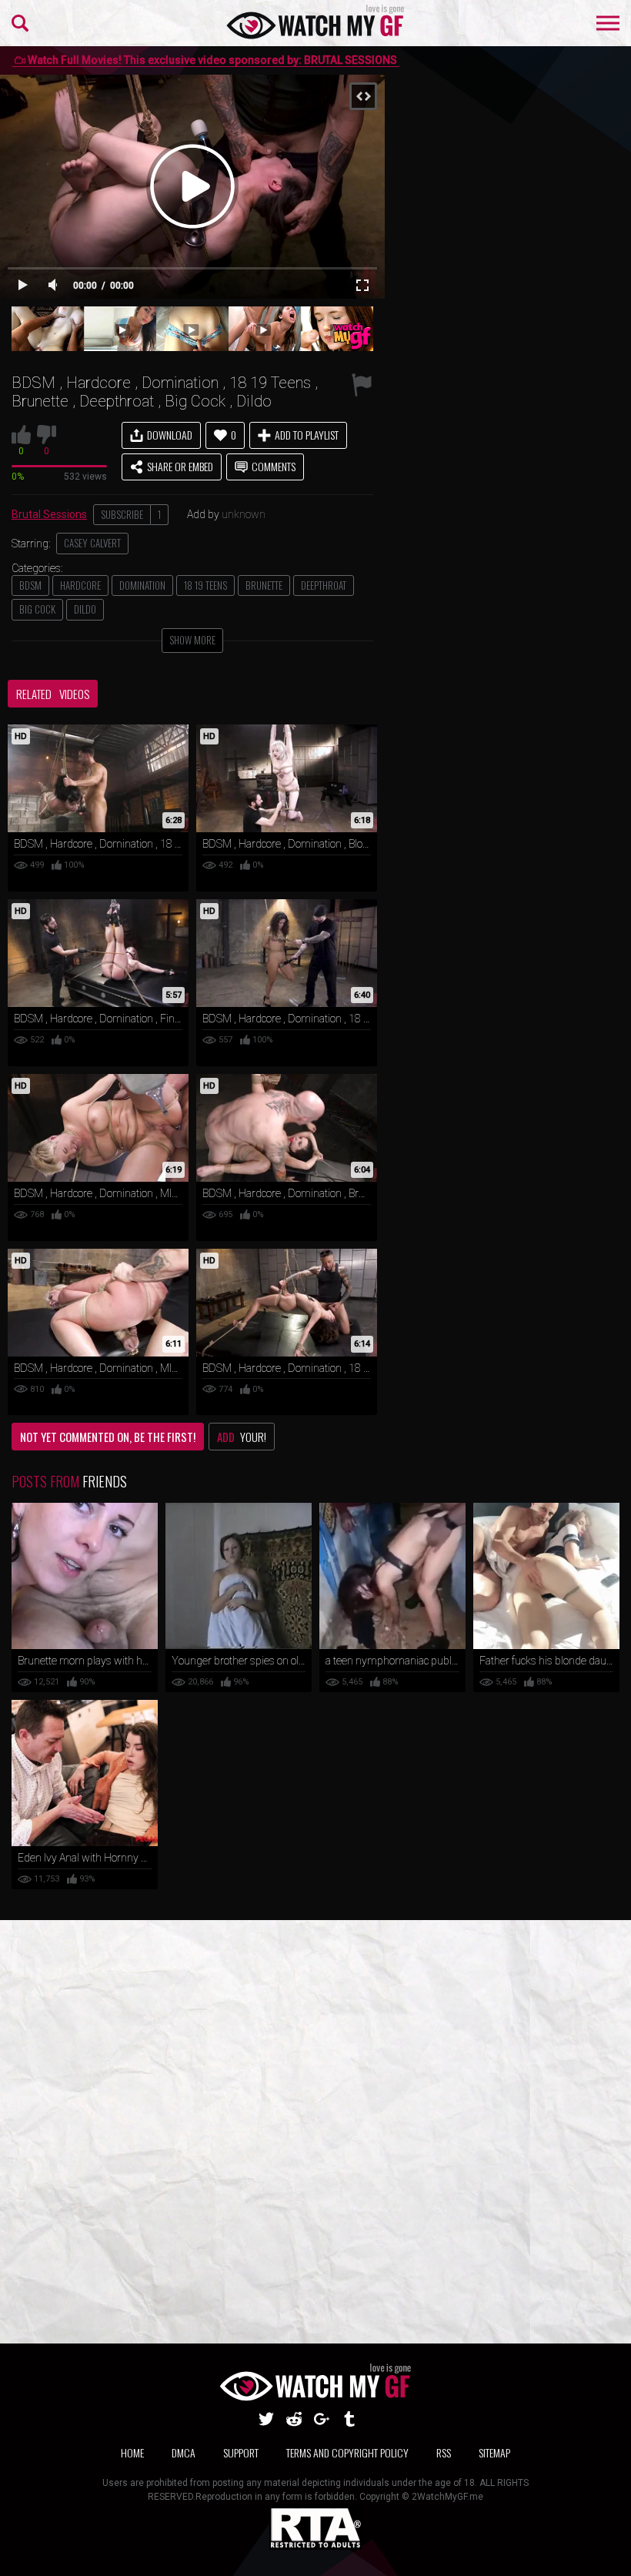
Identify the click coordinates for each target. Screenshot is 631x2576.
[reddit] (294, 2419)
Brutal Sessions (49, 514)
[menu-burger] (608, 23)
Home (132, 2452)
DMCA (184, 2452)
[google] (322, 2419)
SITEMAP (494, 2452)
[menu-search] (20, 23)
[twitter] (266, 2419)
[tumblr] (349, 2419)
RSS (444, 2452)
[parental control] (315, 2546)
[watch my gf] (316, 23)
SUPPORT (241, 2452)
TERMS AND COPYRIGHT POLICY (347, 2452)
